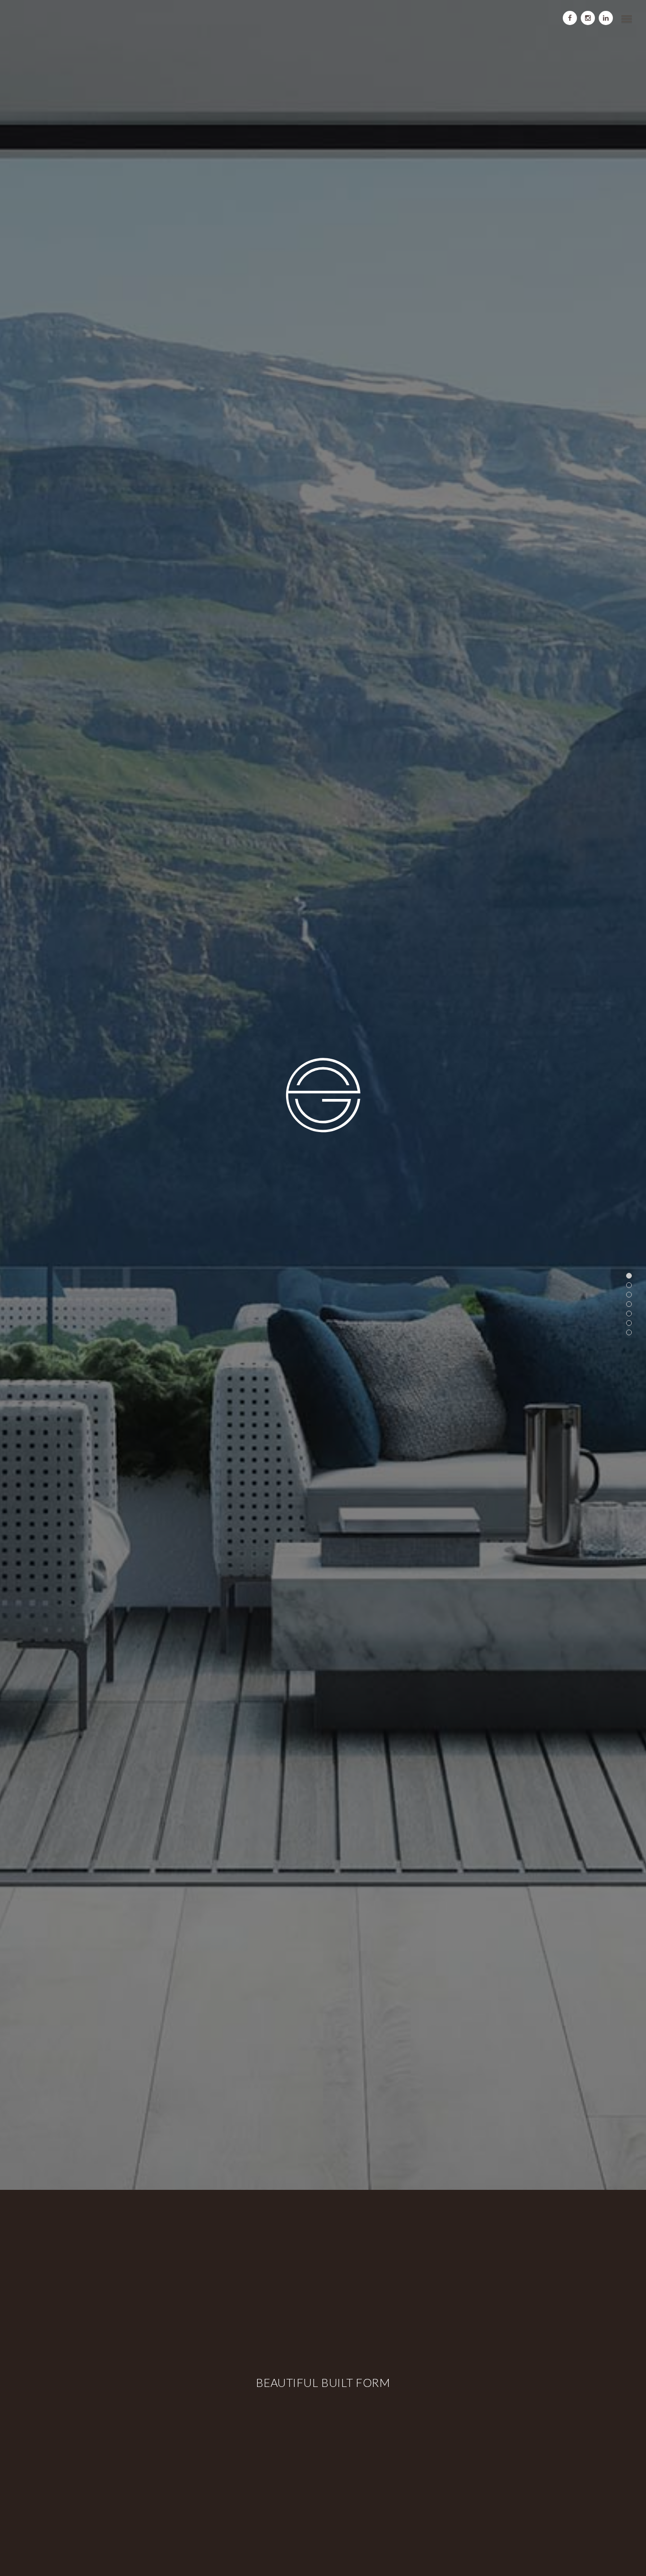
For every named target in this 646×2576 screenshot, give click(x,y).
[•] (629, 1276)
